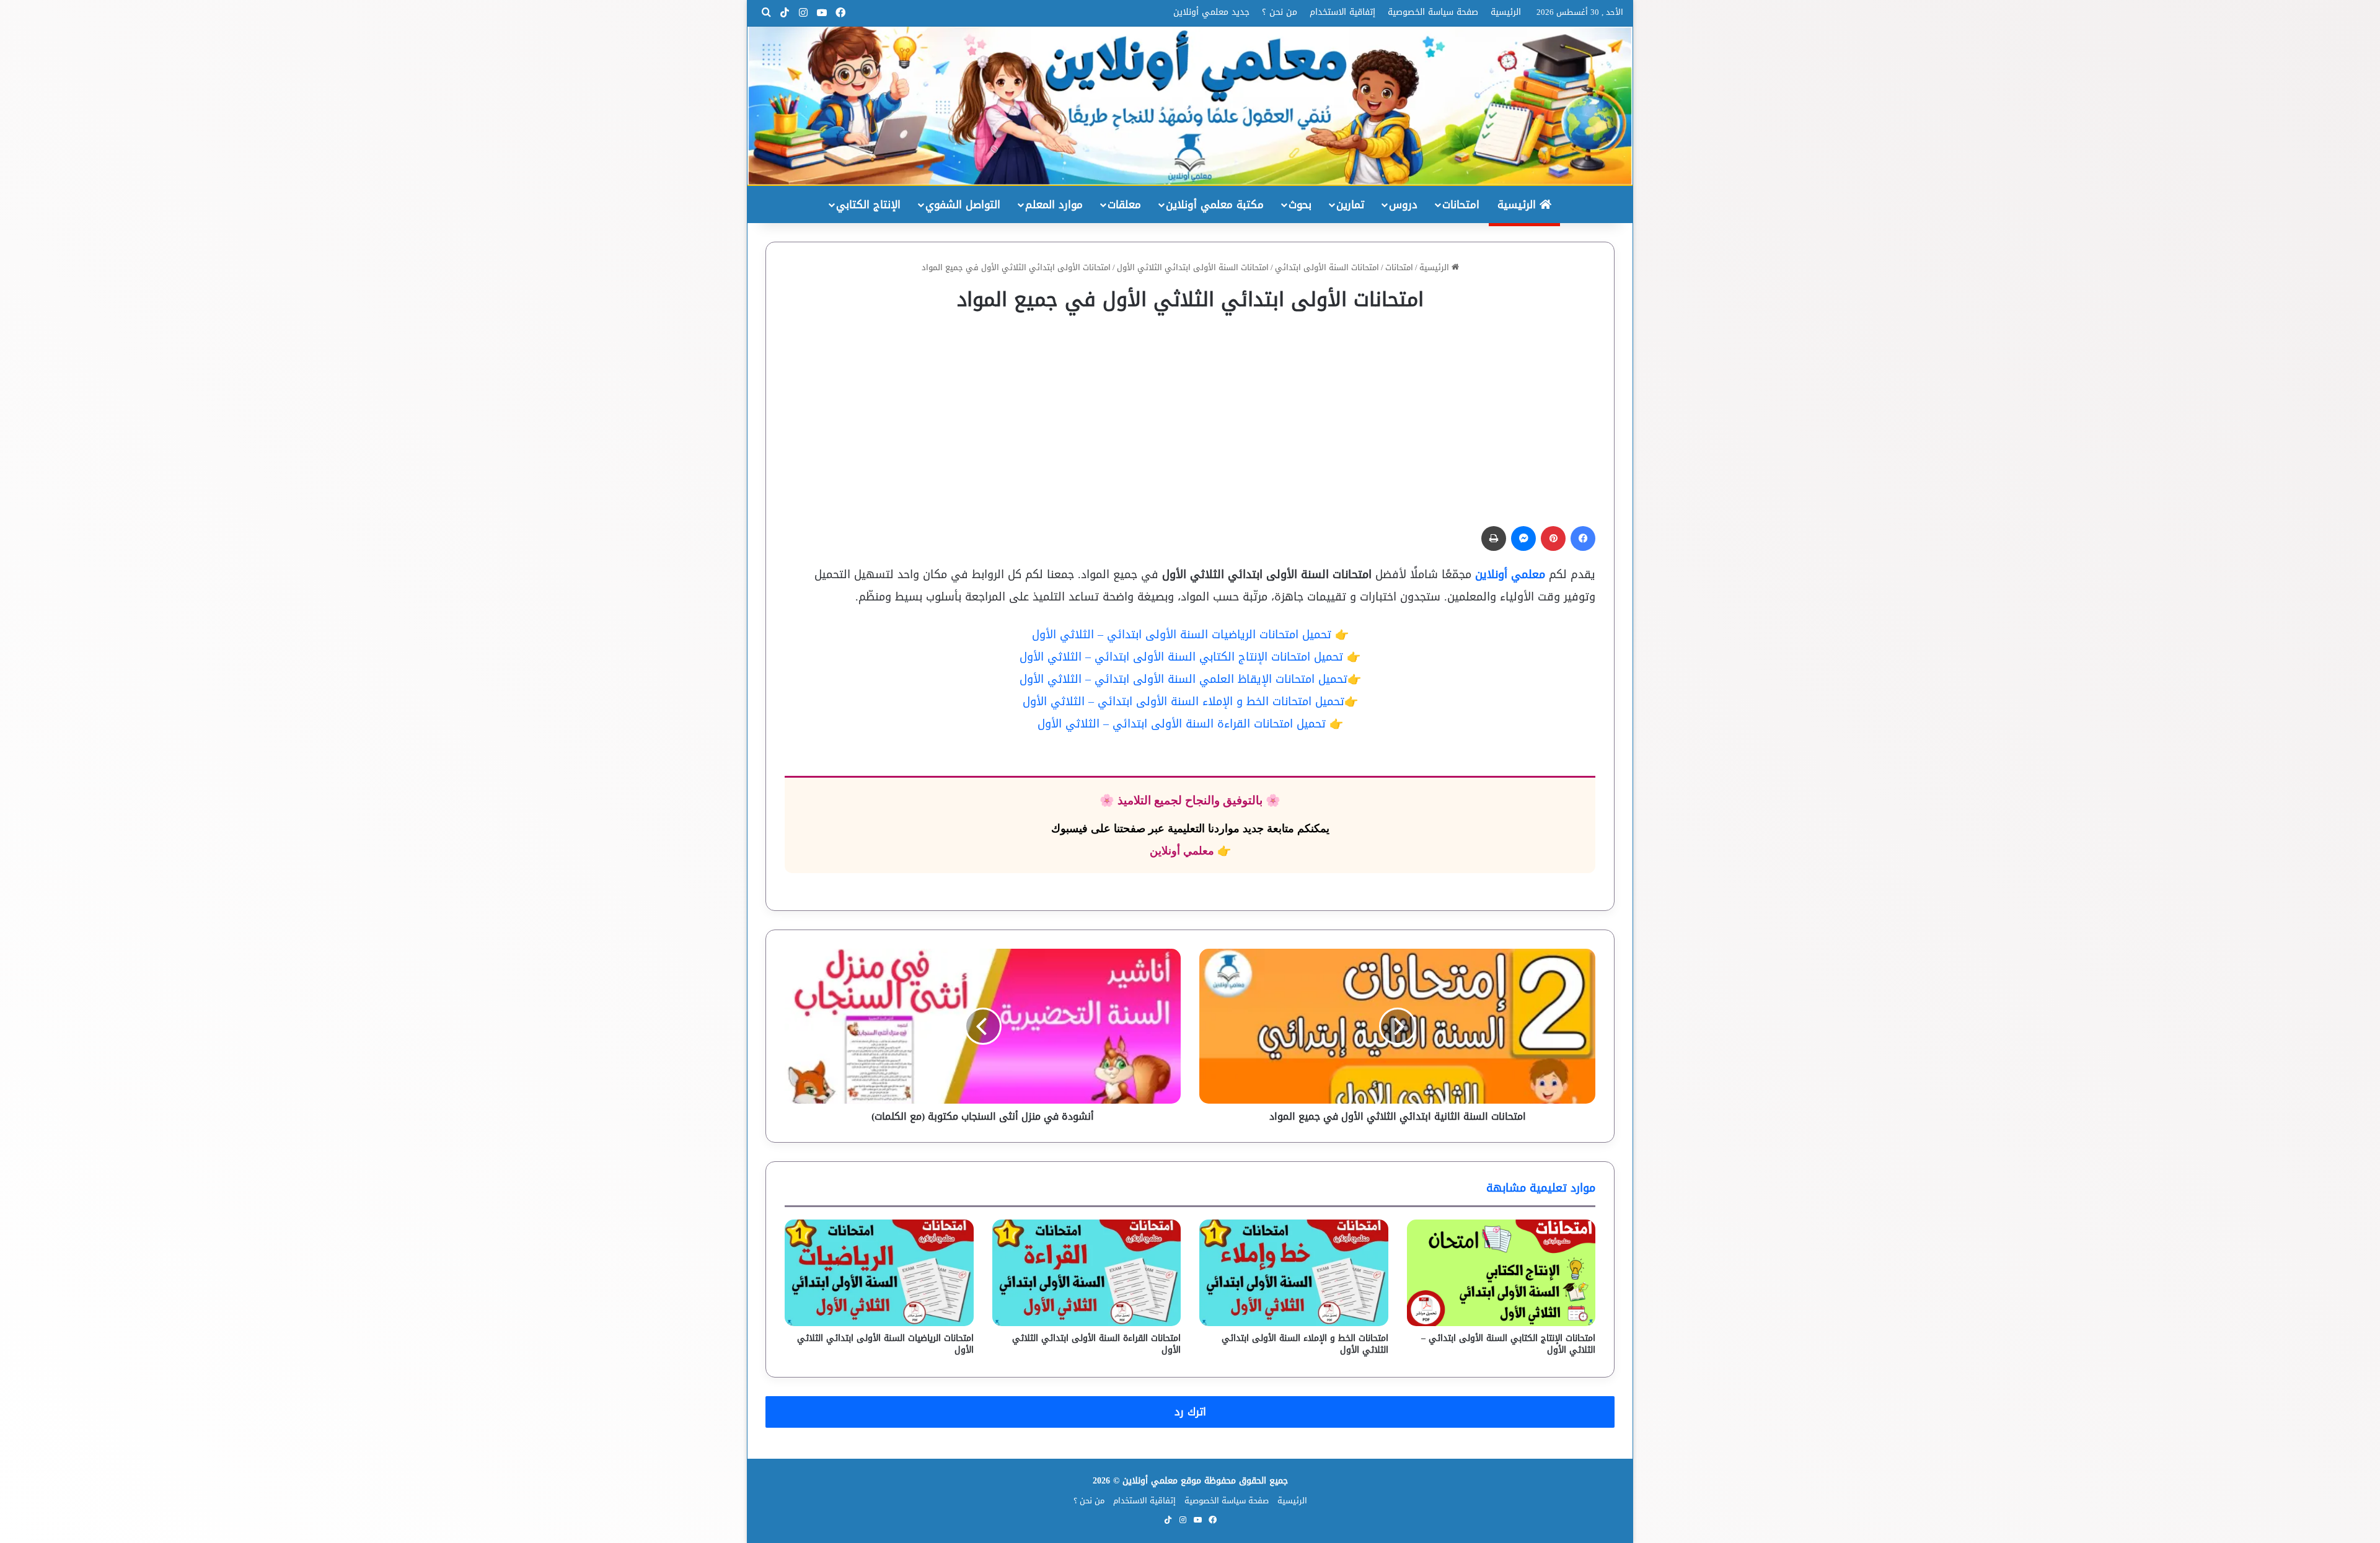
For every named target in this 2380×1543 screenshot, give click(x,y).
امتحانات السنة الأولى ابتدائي (1327, 267)
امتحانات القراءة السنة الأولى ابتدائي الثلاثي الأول (1096, 1344)
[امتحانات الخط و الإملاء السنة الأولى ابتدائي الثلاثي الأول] (1294, 1273)
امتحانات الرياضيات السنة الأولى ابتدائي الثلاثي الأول (885, 1344)
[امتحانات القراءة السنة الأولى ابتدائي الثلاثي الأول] (1087, 1273)
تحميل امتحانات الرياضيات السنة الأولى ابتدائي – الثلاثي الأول (1183, 635)
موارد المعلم (1054, 204)
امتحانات (1461, 204)
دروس (1403, 204)
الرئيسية (1506, 12)
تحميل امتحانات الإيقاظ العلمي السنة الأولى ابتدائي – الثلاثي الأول (1183, 679)
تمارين (1350, 204)
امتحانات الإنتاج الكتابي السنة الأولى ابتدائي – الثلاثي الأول (1508, 1344)
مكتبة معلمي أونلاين (1215, 204)
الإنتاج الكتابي (868, 204)
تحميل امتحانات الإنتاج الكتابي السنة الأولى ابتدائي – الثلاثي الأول (1181, 657)
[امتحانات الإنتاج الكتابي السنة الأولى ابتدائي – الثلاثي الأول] (1501, 1273)
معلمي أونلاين (1510, 574)
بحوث (1300, 204)
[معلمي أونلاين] (1190, 106)
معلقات (1124, 204)
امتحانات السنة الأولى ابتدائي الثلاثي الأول (1193, 267)
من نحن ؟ (1280, 12)
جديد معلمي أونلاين (1211, 12)
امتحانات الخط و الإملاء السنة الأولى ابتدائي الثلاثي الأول (1305, 1344)
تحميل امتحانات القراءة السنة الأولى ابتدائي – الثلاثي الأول (1182, 724)
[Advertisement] (1190, 413)
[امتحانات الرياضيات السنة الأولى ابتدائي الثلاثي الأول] (879, 1273)
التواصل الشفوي (963, 204)
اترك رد (1190, 1412)
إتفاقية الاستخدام (1342, 12)
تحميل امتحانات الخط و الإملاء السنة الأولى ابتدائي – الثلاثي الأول (1183, 701)
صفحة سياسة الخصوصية (1433, 12)
